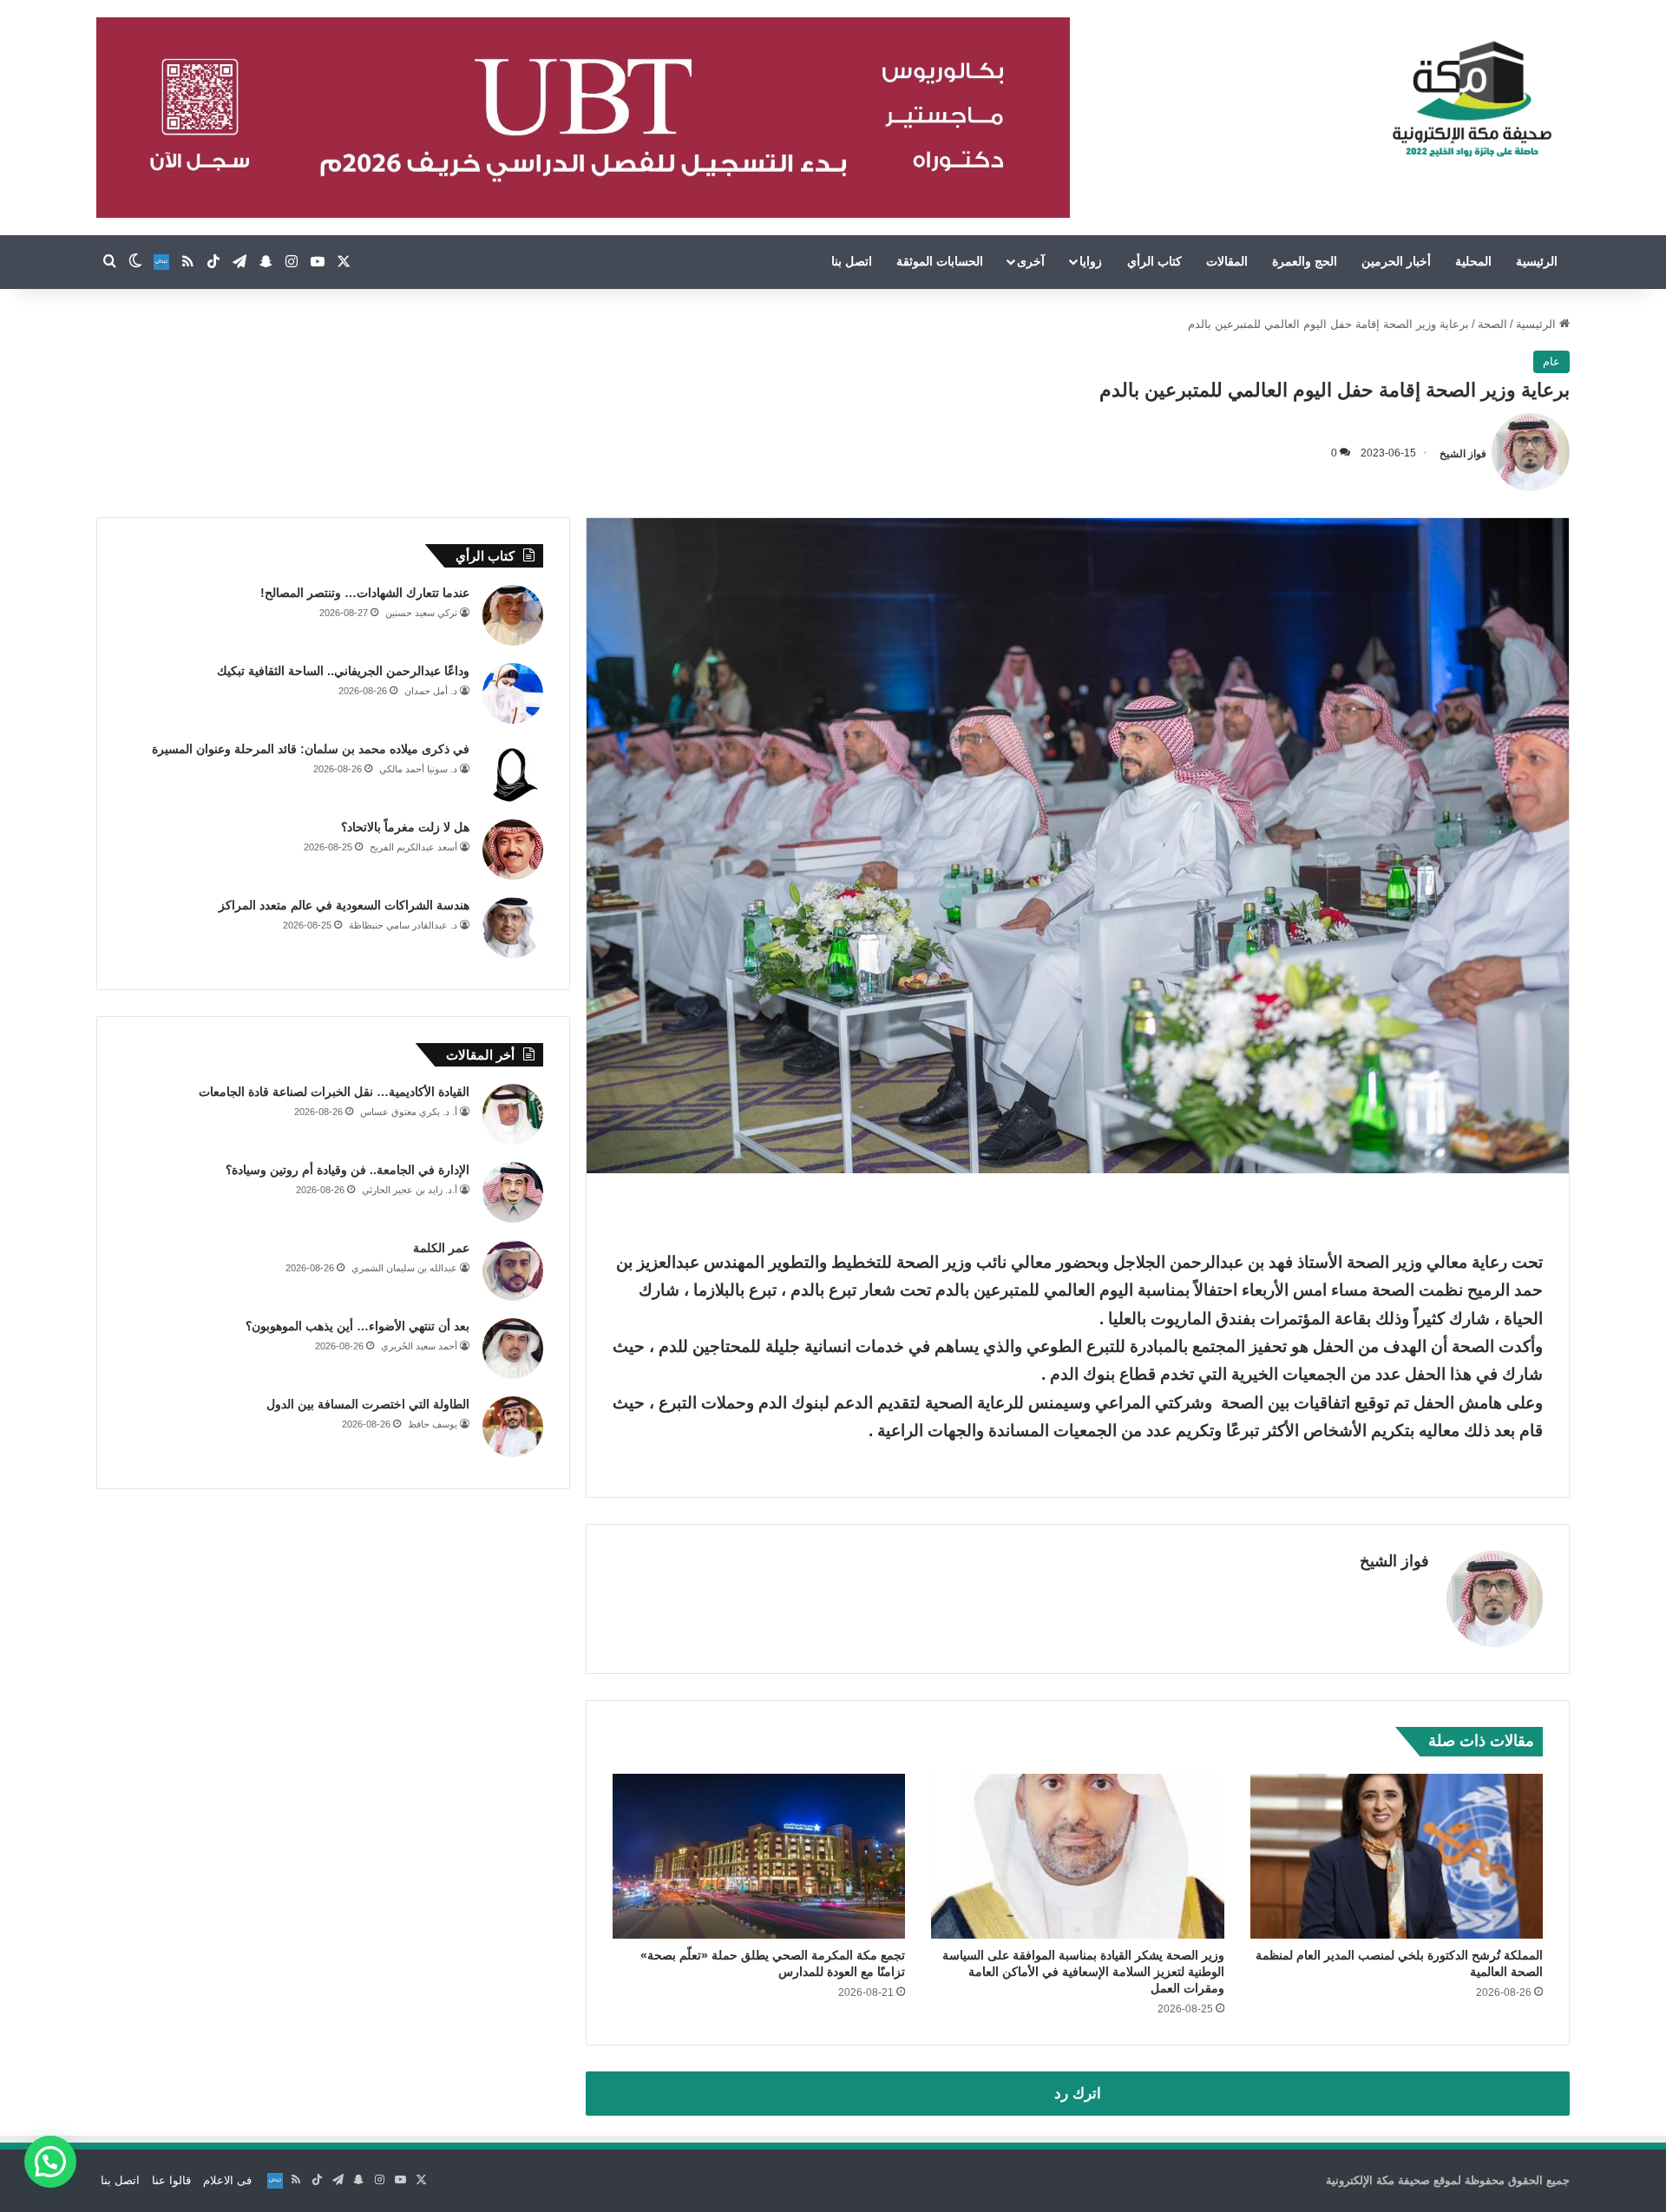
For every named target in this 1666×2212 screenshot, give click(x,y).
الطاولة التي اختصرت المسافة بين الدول (368, 1404)
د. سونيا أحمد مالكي (418, 769)
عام (1551, 361)
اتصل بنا (852, 261)
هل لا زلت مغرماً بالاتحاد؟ (405, 827)
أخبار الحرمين (1396, 261)
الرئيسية (1537, 261)
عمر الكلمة (441, 1248)
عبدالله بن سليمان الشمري (404, 1268)
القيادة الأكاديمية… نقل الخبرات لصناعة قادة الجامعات (334, 1092)
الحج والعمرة (1305, 261)
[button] (50, 2162)
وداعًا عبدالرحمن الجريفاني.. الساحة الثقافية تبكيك (343, 671)
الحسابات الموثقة (940, 261)
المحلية (1473, 261)
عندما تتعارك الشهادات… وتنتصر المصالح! (365, 593)
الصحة (1492, 324)
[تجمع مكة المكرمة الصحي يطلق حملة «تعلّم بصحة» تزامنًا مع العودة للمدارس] (759, 1856)
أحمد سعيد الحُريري (419, 1346)
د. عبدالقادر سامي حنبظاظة (403, 925)
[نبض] (161, 262)
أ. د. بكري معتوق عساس (409, 1112)
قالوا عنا (171, 2180)
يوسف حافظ (433, 1424)
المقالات (1227, 261)
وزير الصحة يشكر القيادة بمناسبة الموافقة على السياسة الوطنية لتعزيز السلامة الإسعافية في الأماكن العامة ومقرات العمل (1083, 1972)
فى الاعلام (227, 2180)
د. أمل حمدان (431, 691)
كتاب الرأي (1154, 261)
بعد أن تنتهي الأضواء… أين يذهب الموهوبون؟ (357, 1326)
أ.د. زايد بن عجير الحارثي (410, 1190)
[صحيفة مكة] (1472, 100)
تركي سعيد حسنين (421, 613)
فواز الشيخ (1463, 453)
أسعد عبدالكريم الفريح (413, 847)
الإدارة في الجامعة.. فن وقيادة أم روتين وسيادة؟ (348, 1170)
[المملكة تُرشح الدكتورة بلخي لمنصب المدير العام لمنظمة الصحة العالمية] (1397, 1856)
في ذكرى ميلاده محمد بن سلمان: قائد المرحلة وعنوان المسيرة (311, 749)
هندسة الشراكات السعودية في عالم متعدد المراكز (344, 905)
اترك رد (1078, 2094)
